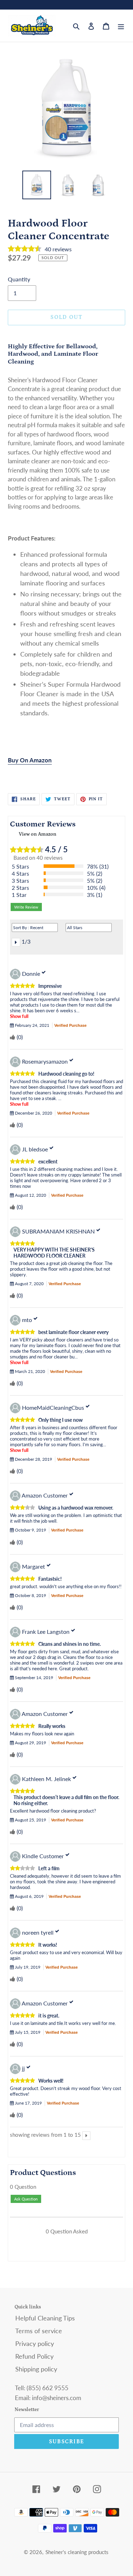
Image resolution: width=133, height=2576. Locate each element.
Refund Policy (34, 2356)
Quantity (19, 279)
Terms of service (39, 2331)
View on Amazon (38, 834)
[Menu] (121, 26)
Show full (19, 1016)
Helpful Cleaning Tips (45, 2318)
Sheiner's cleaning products (77, 2552)
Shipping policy (36, 2369)
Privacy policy (35, 2343)
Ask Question (26, 2199)
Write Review (26, 907)
